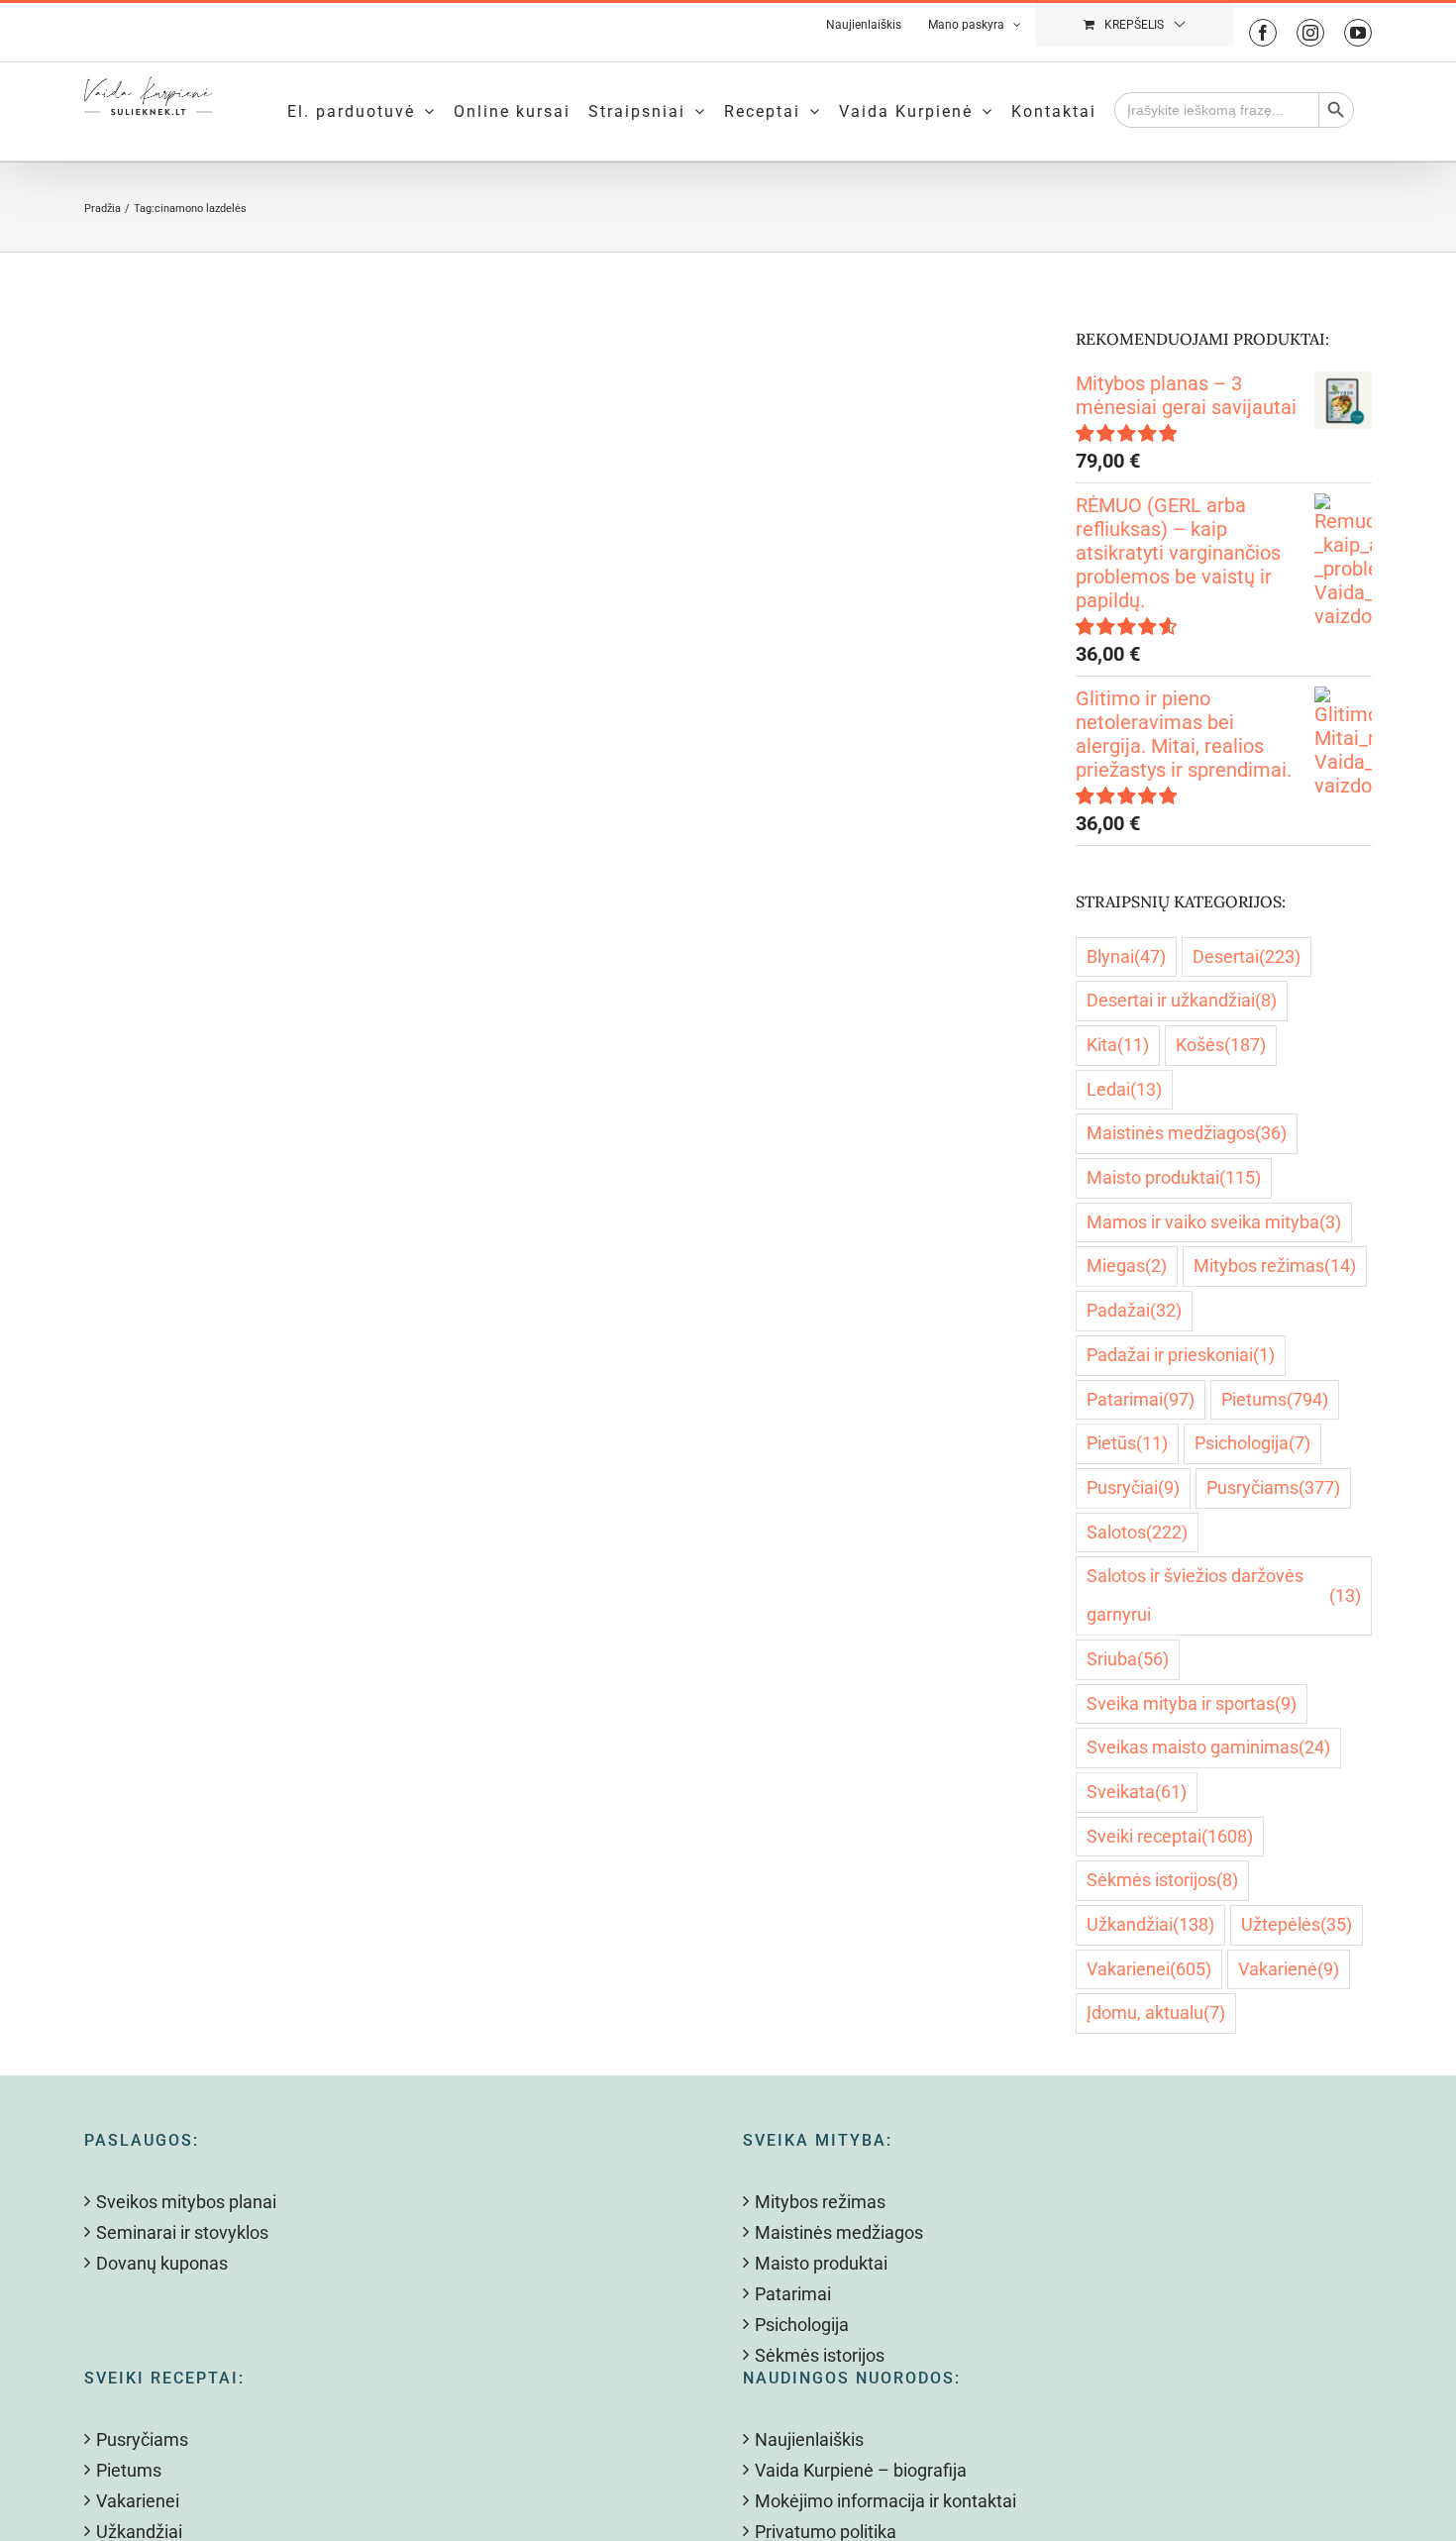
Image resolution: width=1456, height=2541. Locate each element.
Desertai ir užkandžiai (1182, 1000)
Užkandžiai (1150, 1924)
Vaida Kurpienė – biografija (861, 2470)
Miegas (1127, 1266)
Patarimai (1141, 1399)
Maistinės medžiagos (1187, 1133)
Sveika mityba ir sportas (1192, 1703)
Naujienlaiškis (809, 2439)
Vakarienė (1289, 1969)
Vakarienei (1149, 1969)
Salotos (1137, 1532)
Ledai (1124, 1089)
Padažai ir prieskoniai (1181, 1355)
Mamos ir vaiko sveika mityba (1214, 1222)
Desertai (1247, 956)
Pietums (1275, 1399)
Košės (1221, 1045)
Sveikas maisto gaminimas (1208, 1747)
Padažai (1134, 1310)
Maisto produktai (1174, 1177)
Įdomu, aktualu (1156, 2012)
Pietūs (1127, 1443)
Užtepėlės (1297, 1924)
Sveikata (1137, 1792)
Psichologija (1252, 1443)
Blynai (1126, 956)
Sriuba (1128, 1659)
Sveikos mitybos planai (186, 2202)
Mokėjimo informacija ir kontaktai (885, 2501)
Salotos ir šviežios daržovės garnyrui (1224, 1595)
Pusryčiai (1133, 1487)
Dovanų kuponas (162, 2263)
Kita (1118, 1045)
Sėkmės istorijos (1162, 1880)
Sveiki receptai (1170, 1836)
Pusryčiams (1273, 1487)
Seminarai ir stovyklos (182, 2232)
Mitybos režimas (1275, 1266)
